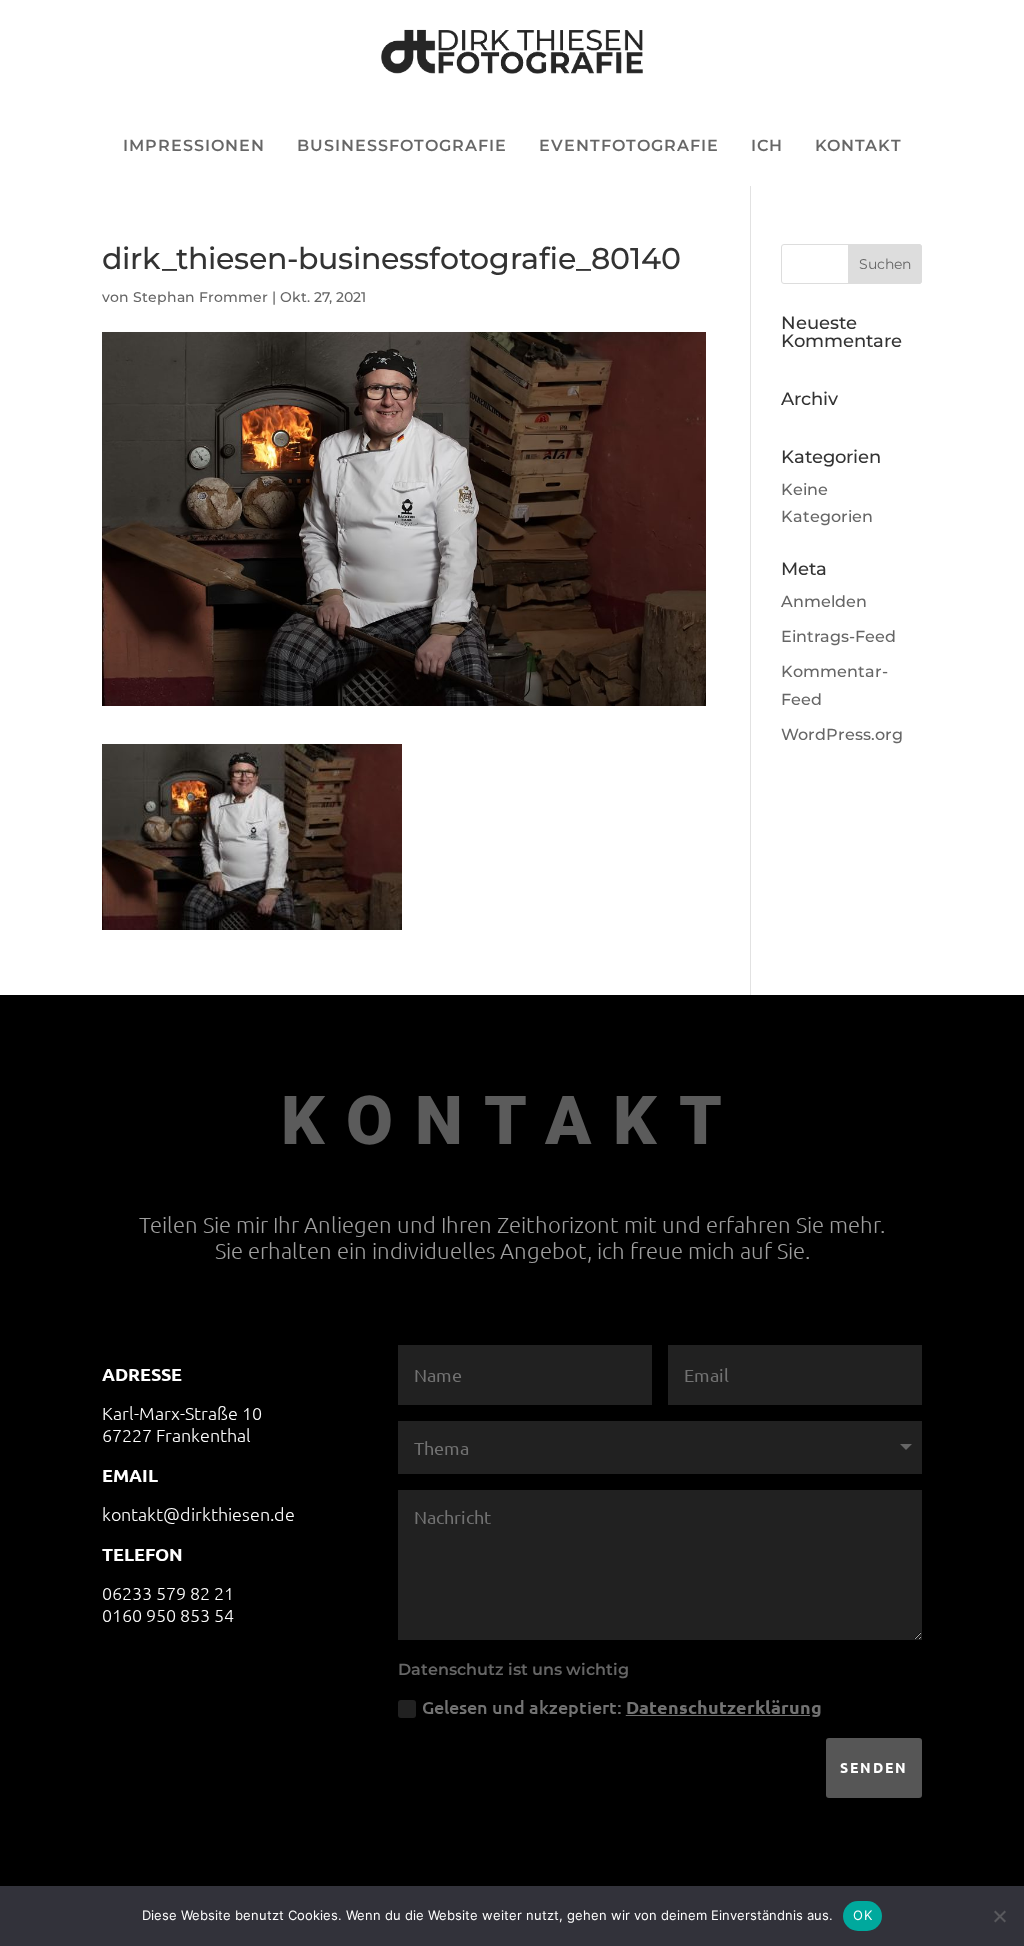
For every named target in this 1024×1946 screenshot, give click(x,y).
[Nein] (999, 1916)
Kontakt (858, 145)
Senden (874, 1767)
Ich (767, 145)
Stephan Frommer (200, 297)
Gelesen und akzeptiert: (622, 1706)
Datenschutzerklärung (724, 1706)
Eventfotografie (629, 145)
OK (862, 1915)
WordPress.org (842, 734)
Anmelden (824, 601)
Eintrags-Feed (838, 636)
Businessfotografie (402, 145)
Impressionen (194, 145)
